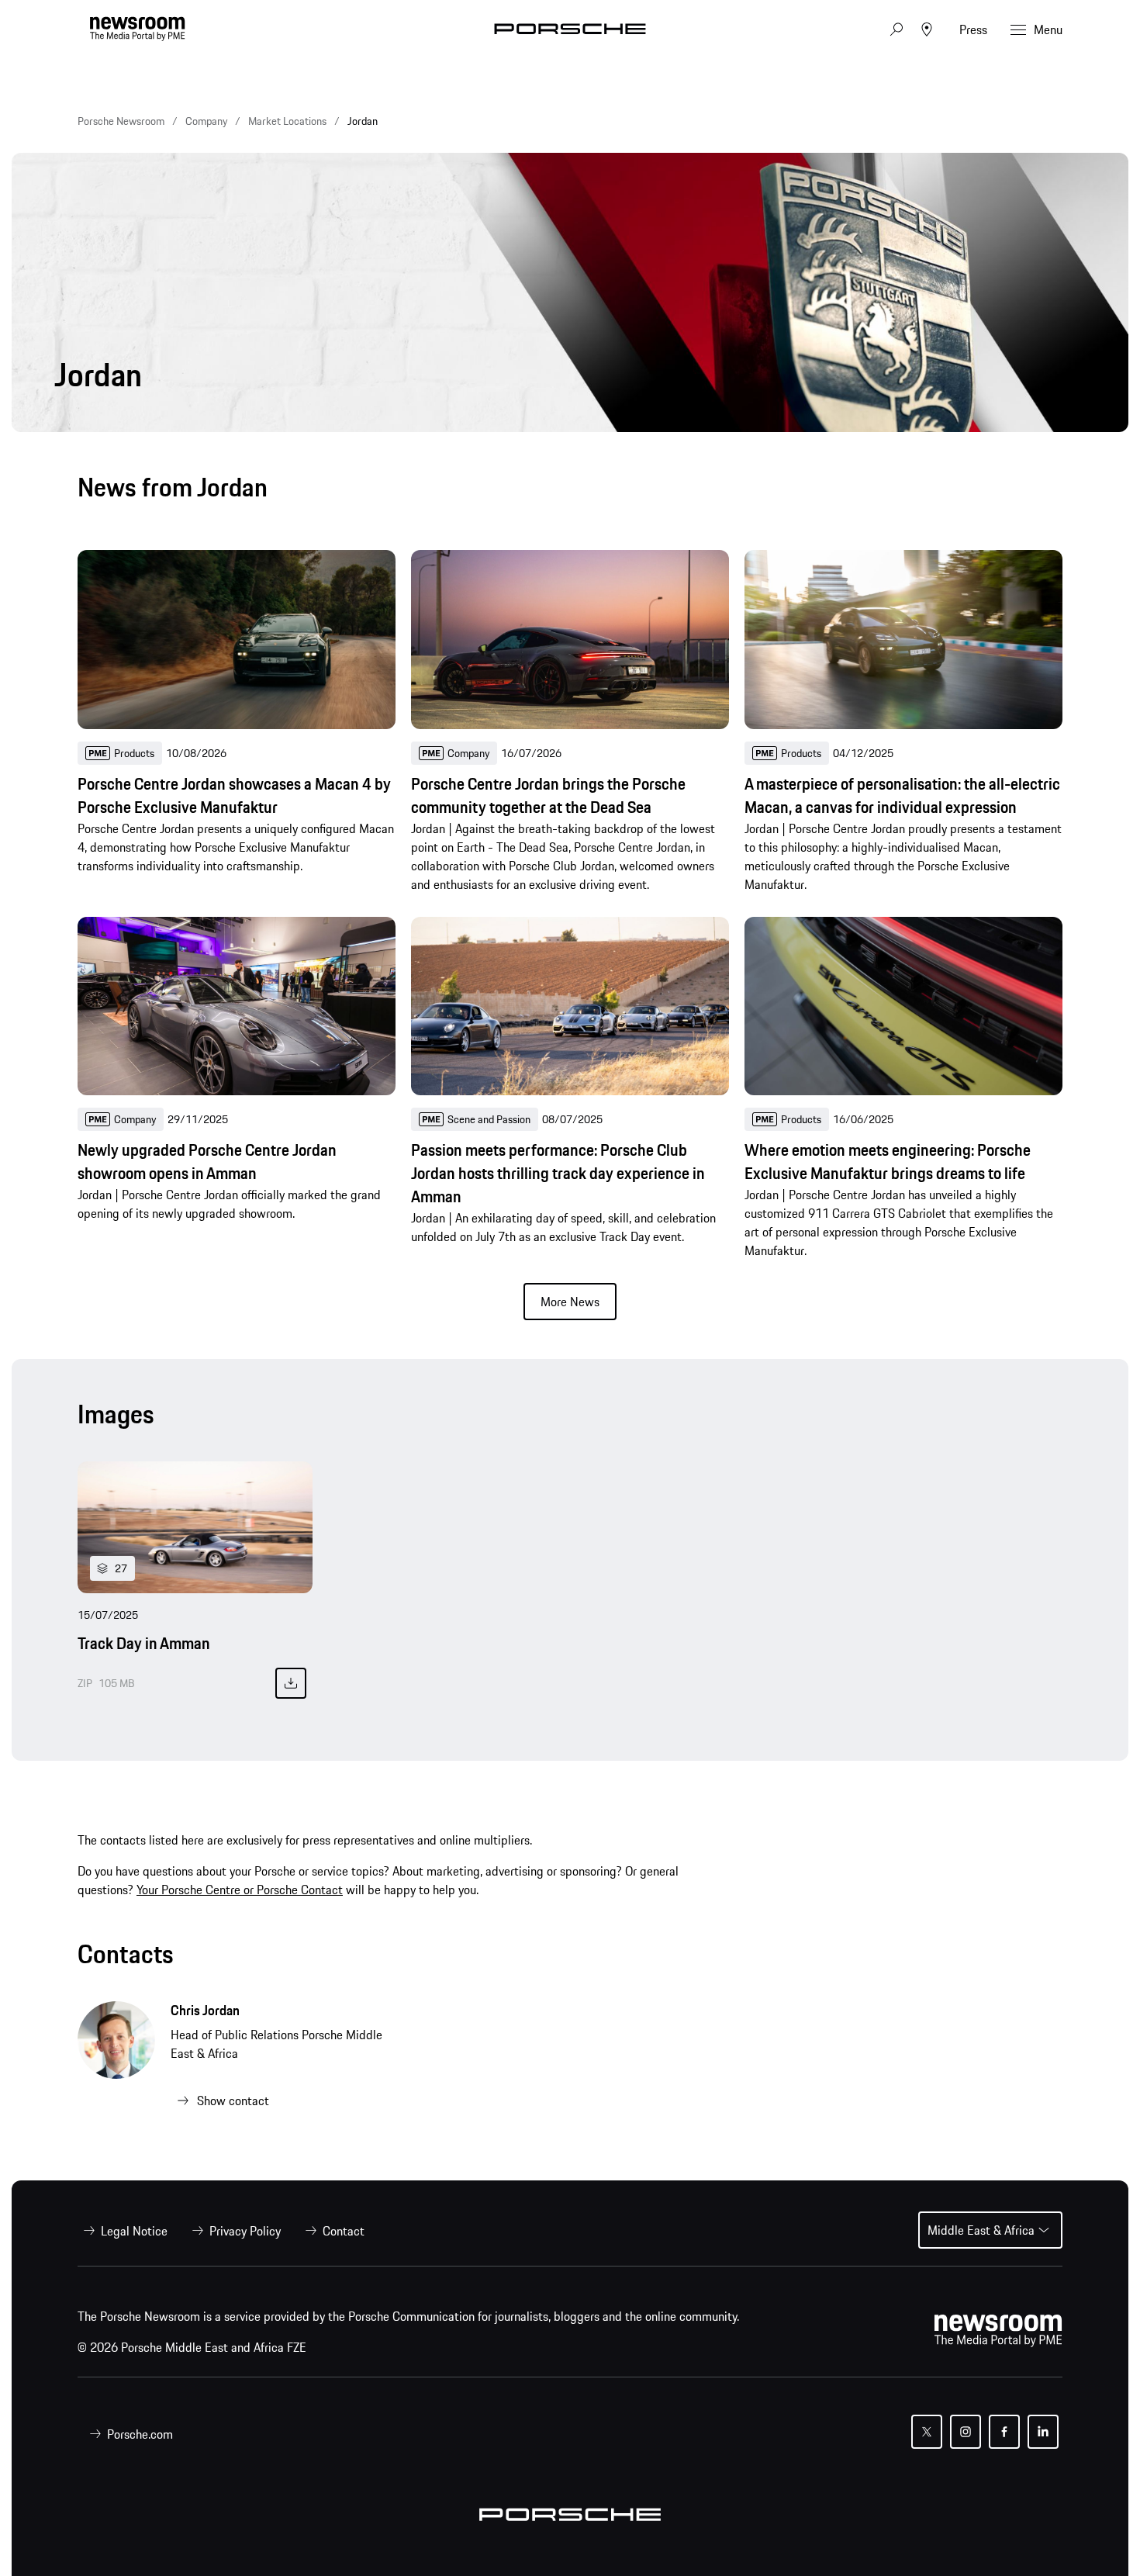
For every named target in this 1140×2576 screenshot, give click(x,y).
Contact (344, 2231)
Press (973, 29)
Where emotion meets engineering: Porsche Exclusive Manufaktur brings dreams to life (888, 1162)
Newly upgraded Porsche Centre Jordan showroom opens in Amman (207, 1162)
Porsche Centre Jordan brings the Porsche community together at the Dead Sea (548, 796)
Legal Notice (134, 2231)
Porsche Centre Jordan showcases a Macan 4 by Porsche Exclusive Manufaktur (234, 796)
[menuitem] (123, 2231)
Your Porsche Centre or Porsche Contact (240, 1890)
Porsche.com (140, 2434)
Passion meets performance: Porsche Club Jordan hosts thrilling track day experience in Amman (558, 1174)
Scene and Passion (489, 1119)
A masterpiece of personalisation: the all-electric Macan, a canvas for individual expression (902, 796)
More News (570, 1302)
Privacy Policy (245, 2231)
